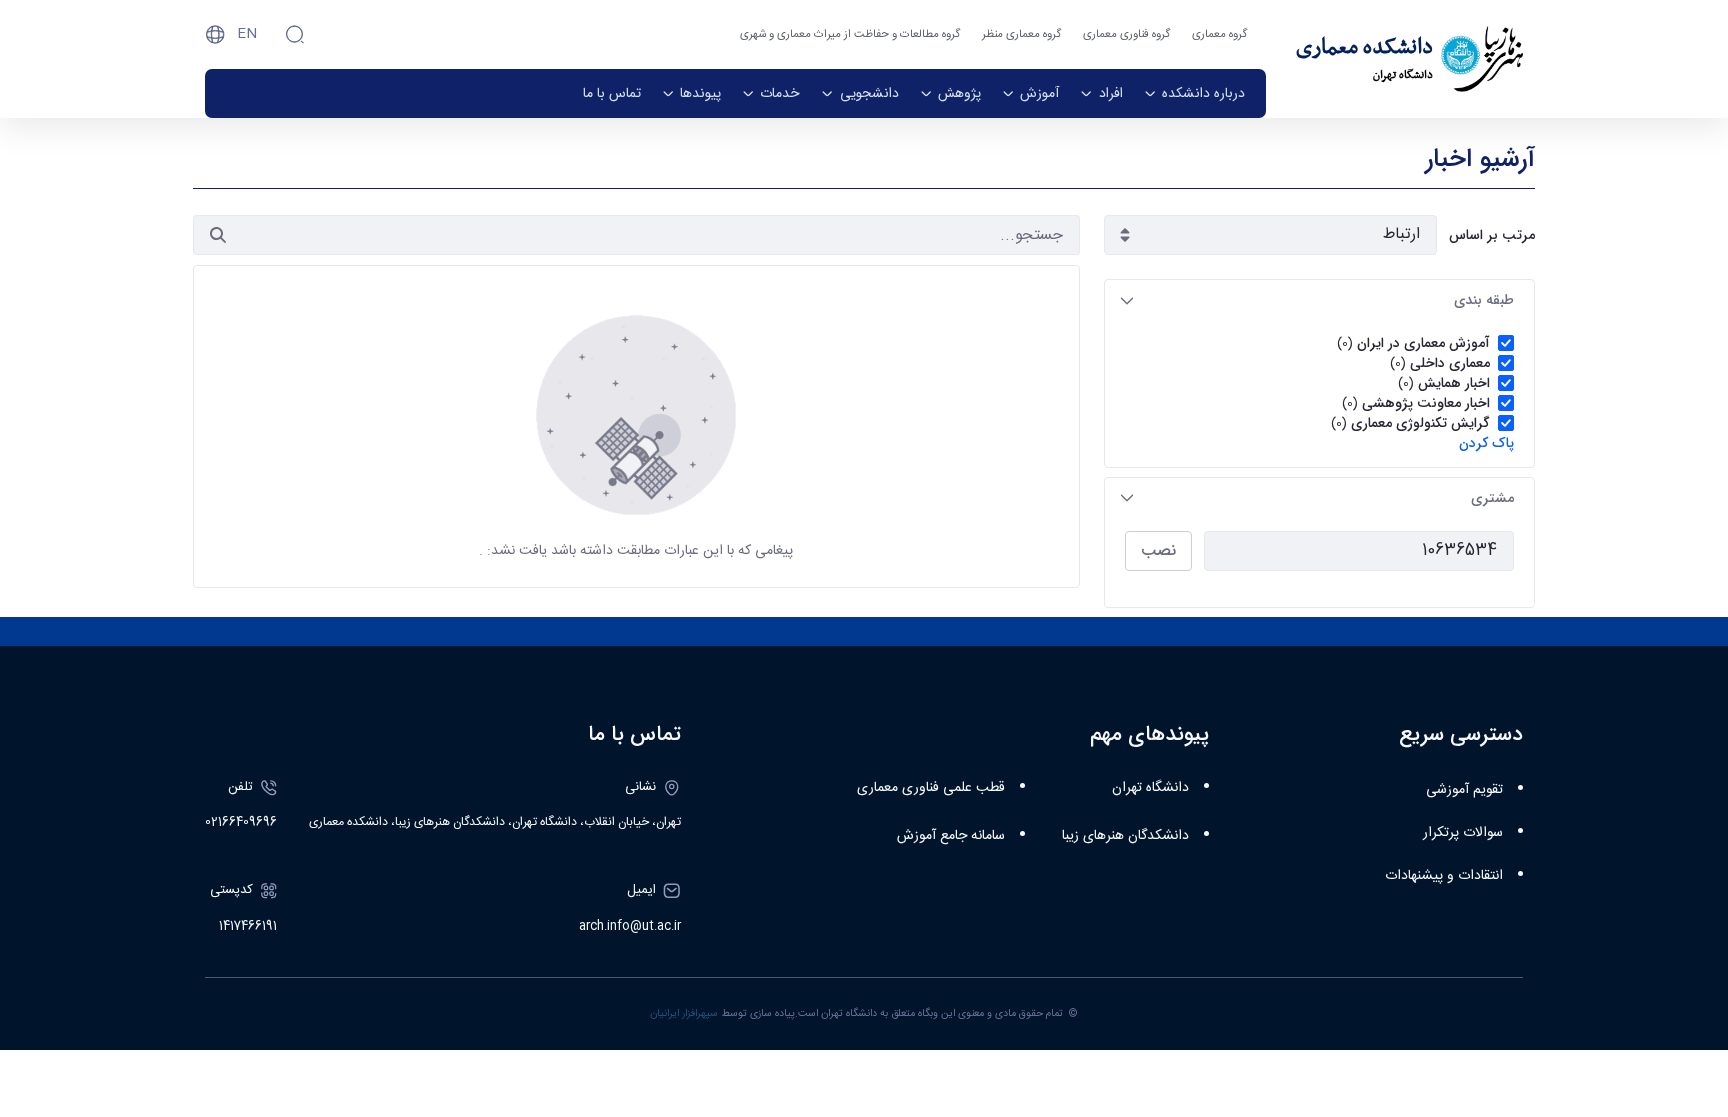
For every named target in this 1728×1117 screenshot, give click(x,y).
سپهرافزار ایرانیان (684, 1013)
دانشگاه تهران (1150, 788)
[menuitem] (1194, 93)
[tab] (1319, 300)
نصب (1158, 550)
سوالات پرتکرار (1463, 833)
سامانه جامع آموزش (951, 836)
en (247, 34)
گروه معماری (1219, 34)
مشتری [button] (1492, 498)
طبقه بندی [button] (1484, 300)
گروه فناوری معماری (1126, 34)
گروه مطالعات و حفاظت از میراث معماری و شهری (850, 34)
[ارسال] (218, 235)
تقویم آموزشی (1464, 790)
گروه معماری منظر (1021, 34)
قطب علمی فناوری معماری (931, 788)
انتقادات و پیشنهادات (1444, 876)
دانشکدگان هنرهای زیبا (1125, 836)
